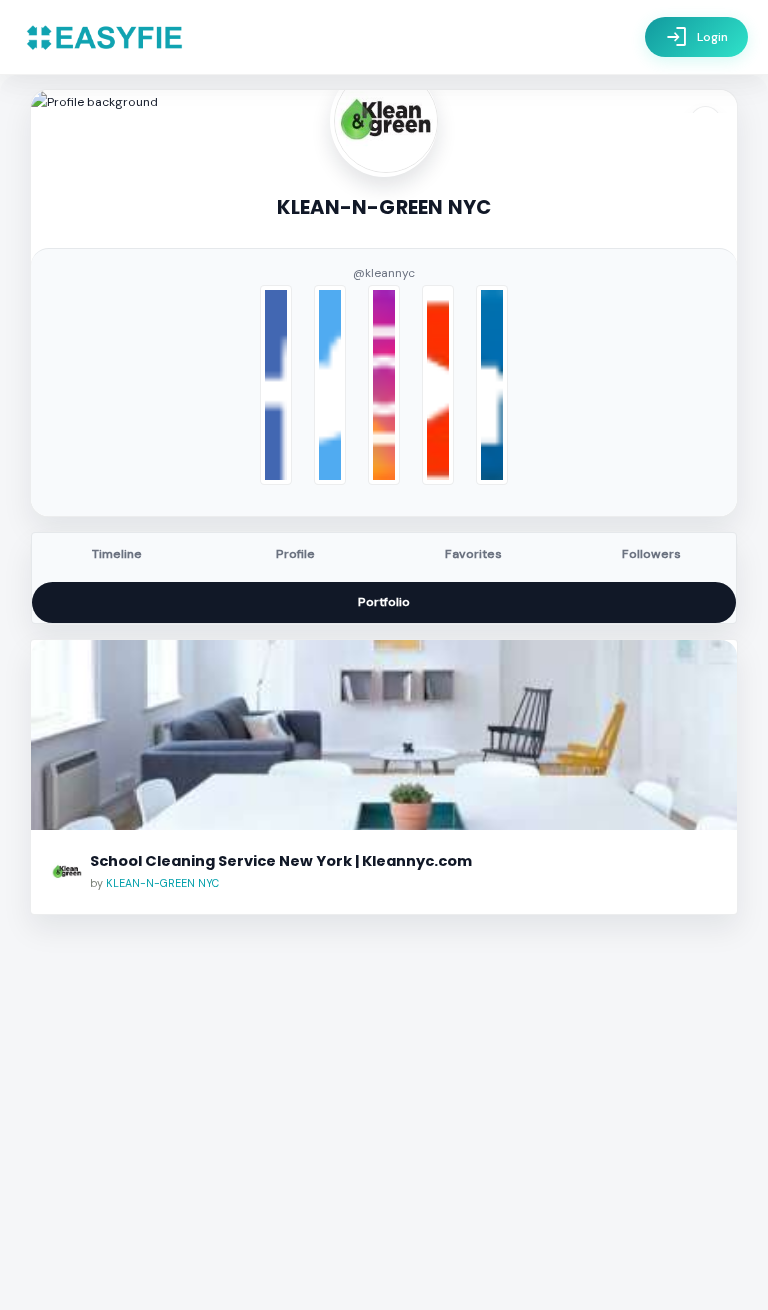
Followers (651, 554)
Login (696, 37)
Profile (295, 554)
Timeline (117, 554)
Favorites (473, 554)
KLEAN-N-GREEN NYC (162, 883)
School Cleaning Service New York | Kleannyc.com (281, 861)
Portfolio (384, 602)
